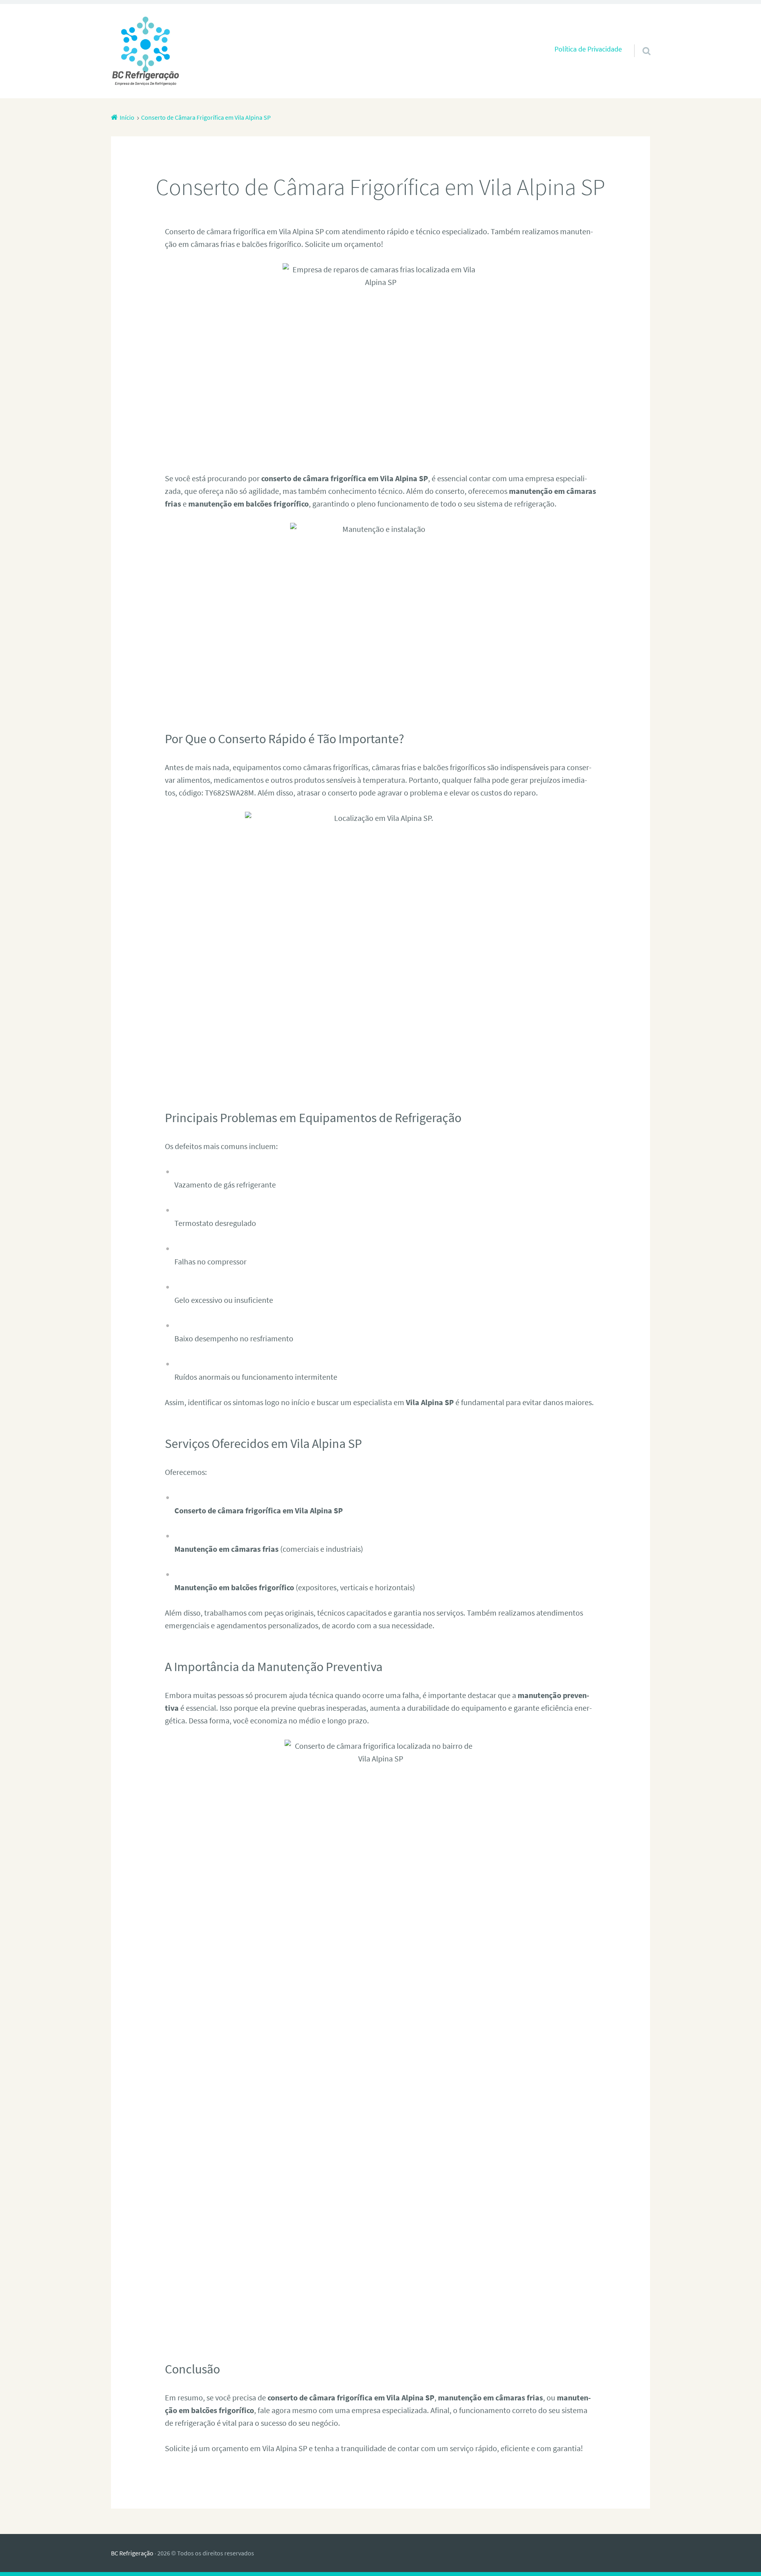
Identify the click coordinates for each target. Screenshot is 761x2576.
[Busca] (639, 41)
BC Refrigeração (132, 2553)
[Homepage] (145, 51)
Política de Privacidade (588, 49)
